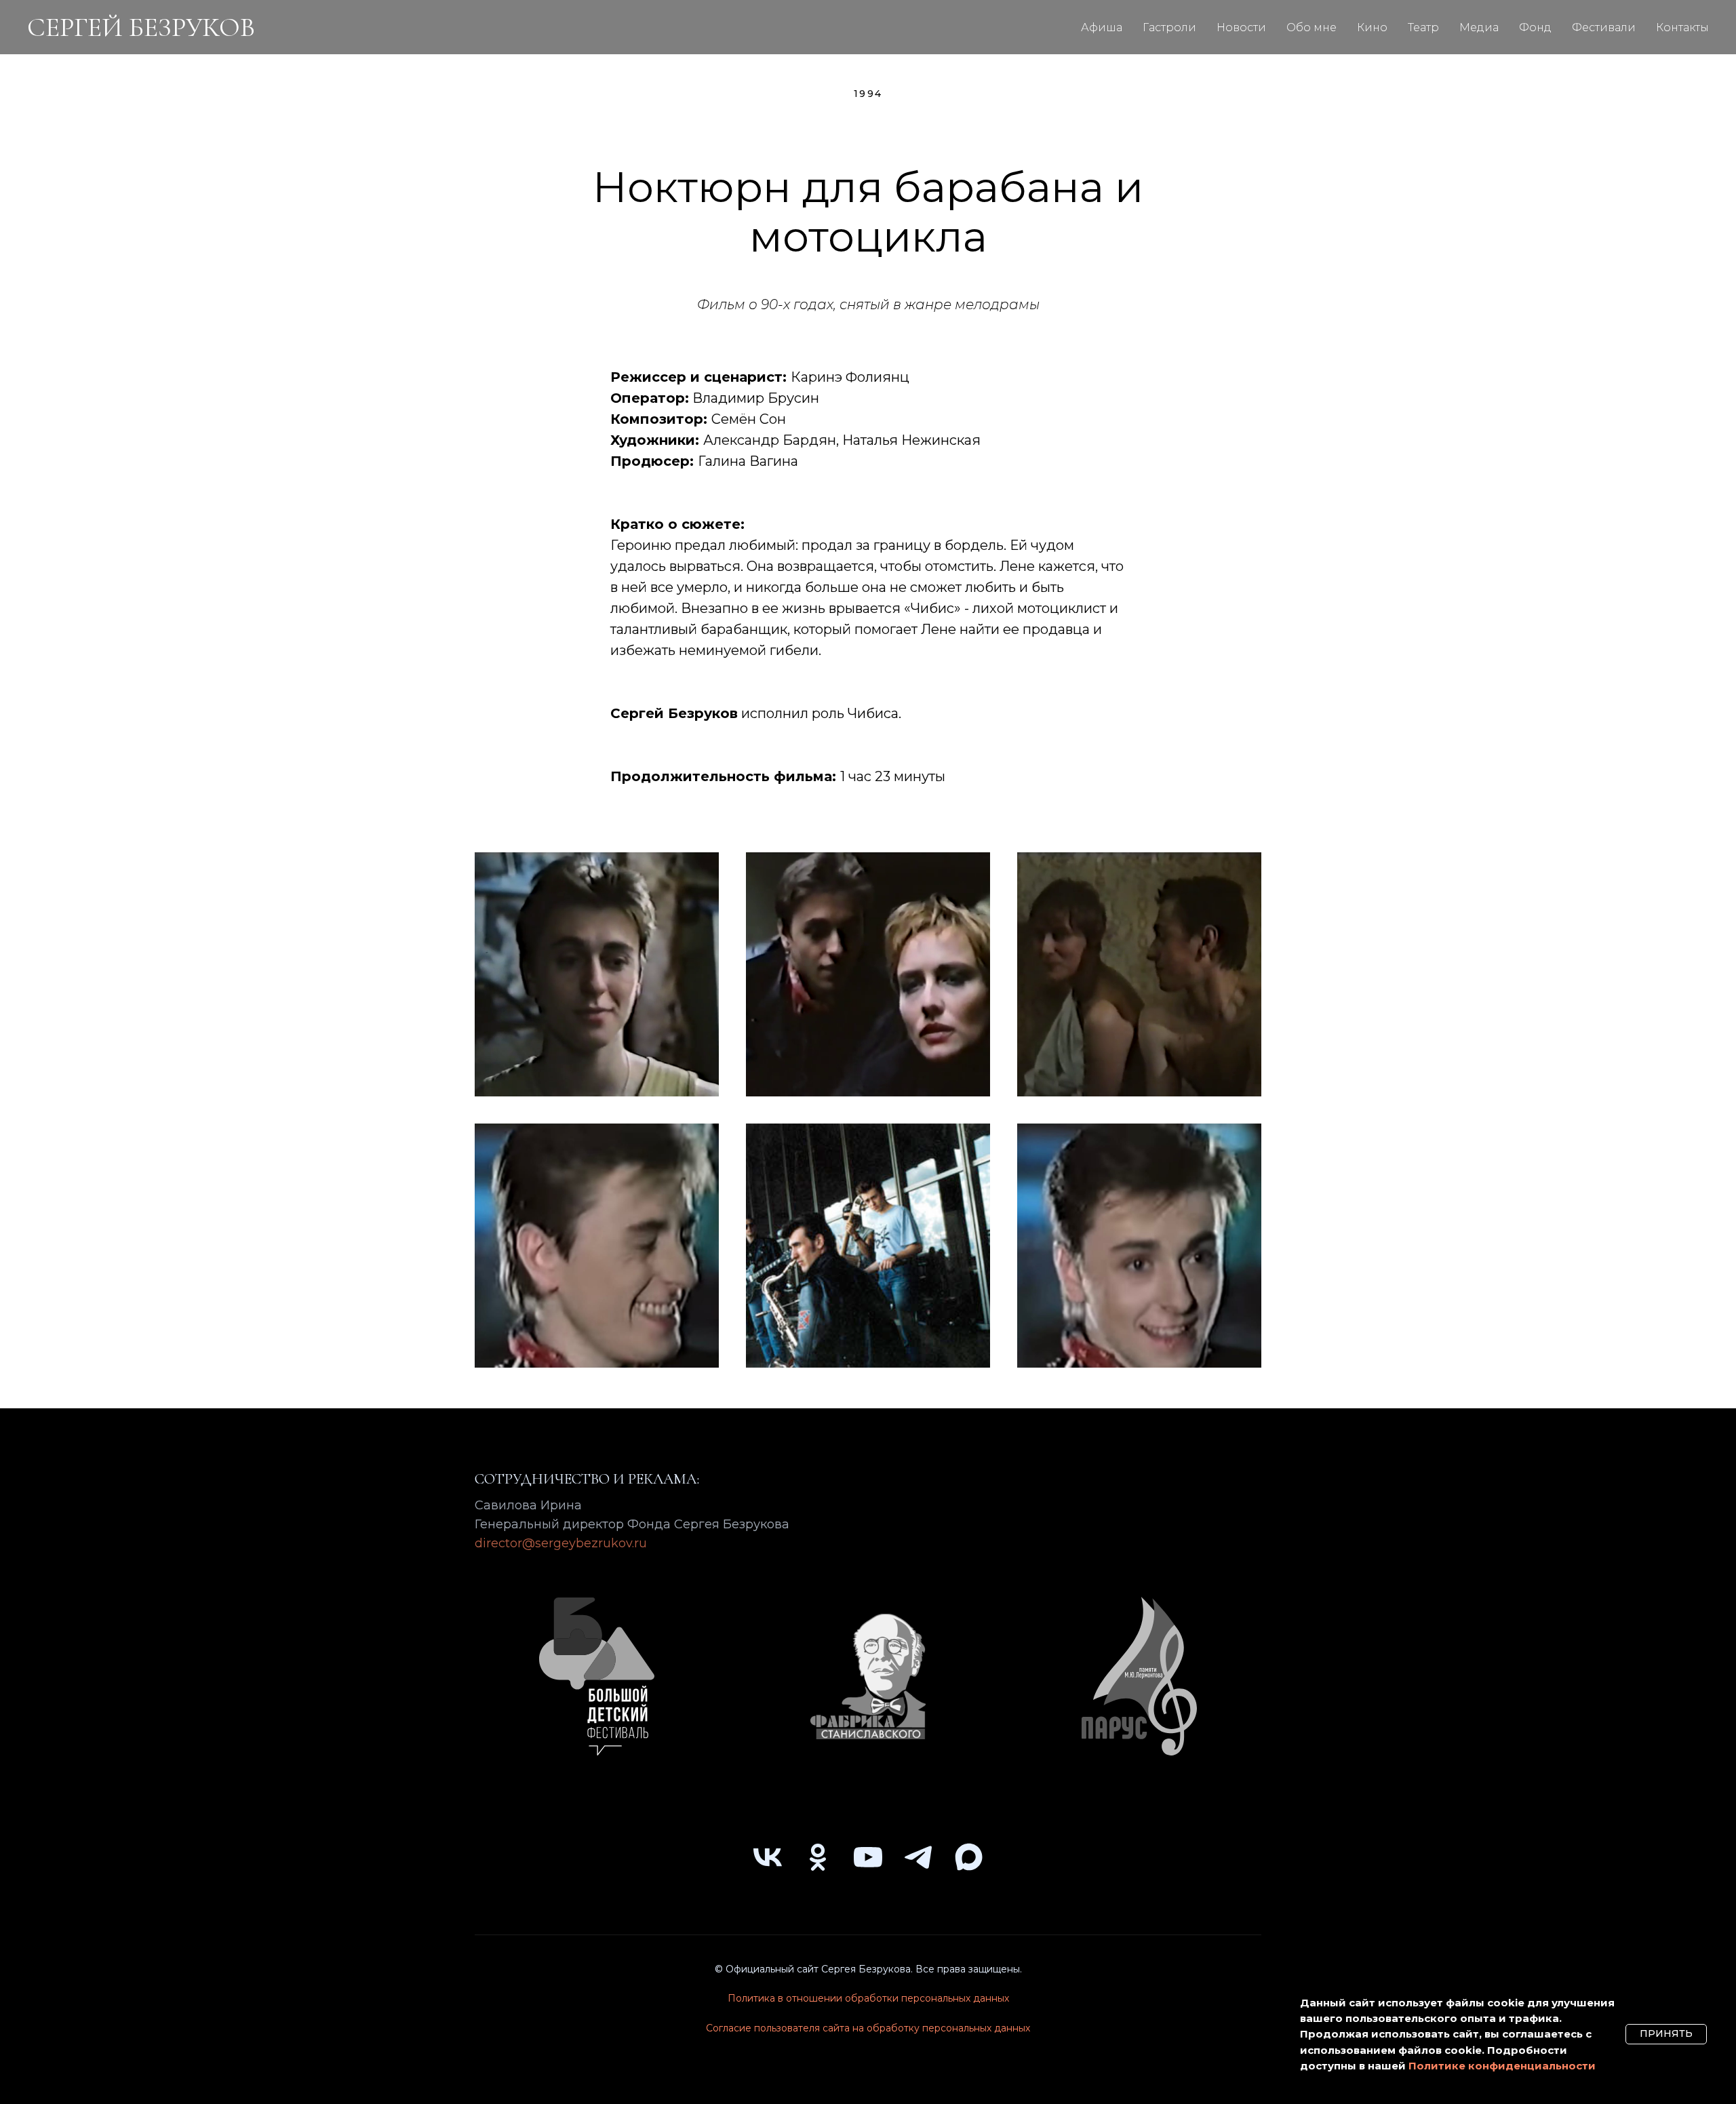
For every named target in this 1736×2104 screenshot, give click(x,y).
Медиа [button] (1479, 27)
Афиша (1102, 27)
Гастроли (1169, 27)
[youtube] (868, 1857)
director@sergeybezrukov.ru (561, 1543)
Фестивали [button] (1604, 27)
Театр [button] (1423, 27)
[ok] (818, 1857)
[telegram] (918, 1857)
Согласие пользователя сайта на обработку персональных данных (868, 2028)
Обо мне (1311, 27)
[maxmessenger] (968, 1857)
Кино (1372, 27)
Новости (1241, 27)
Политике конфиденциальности (1502, 2066)
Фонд (1535, 27)
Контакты (1682, 27)
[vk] (768, 1857)
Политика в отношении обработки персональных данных (868, 1998)
